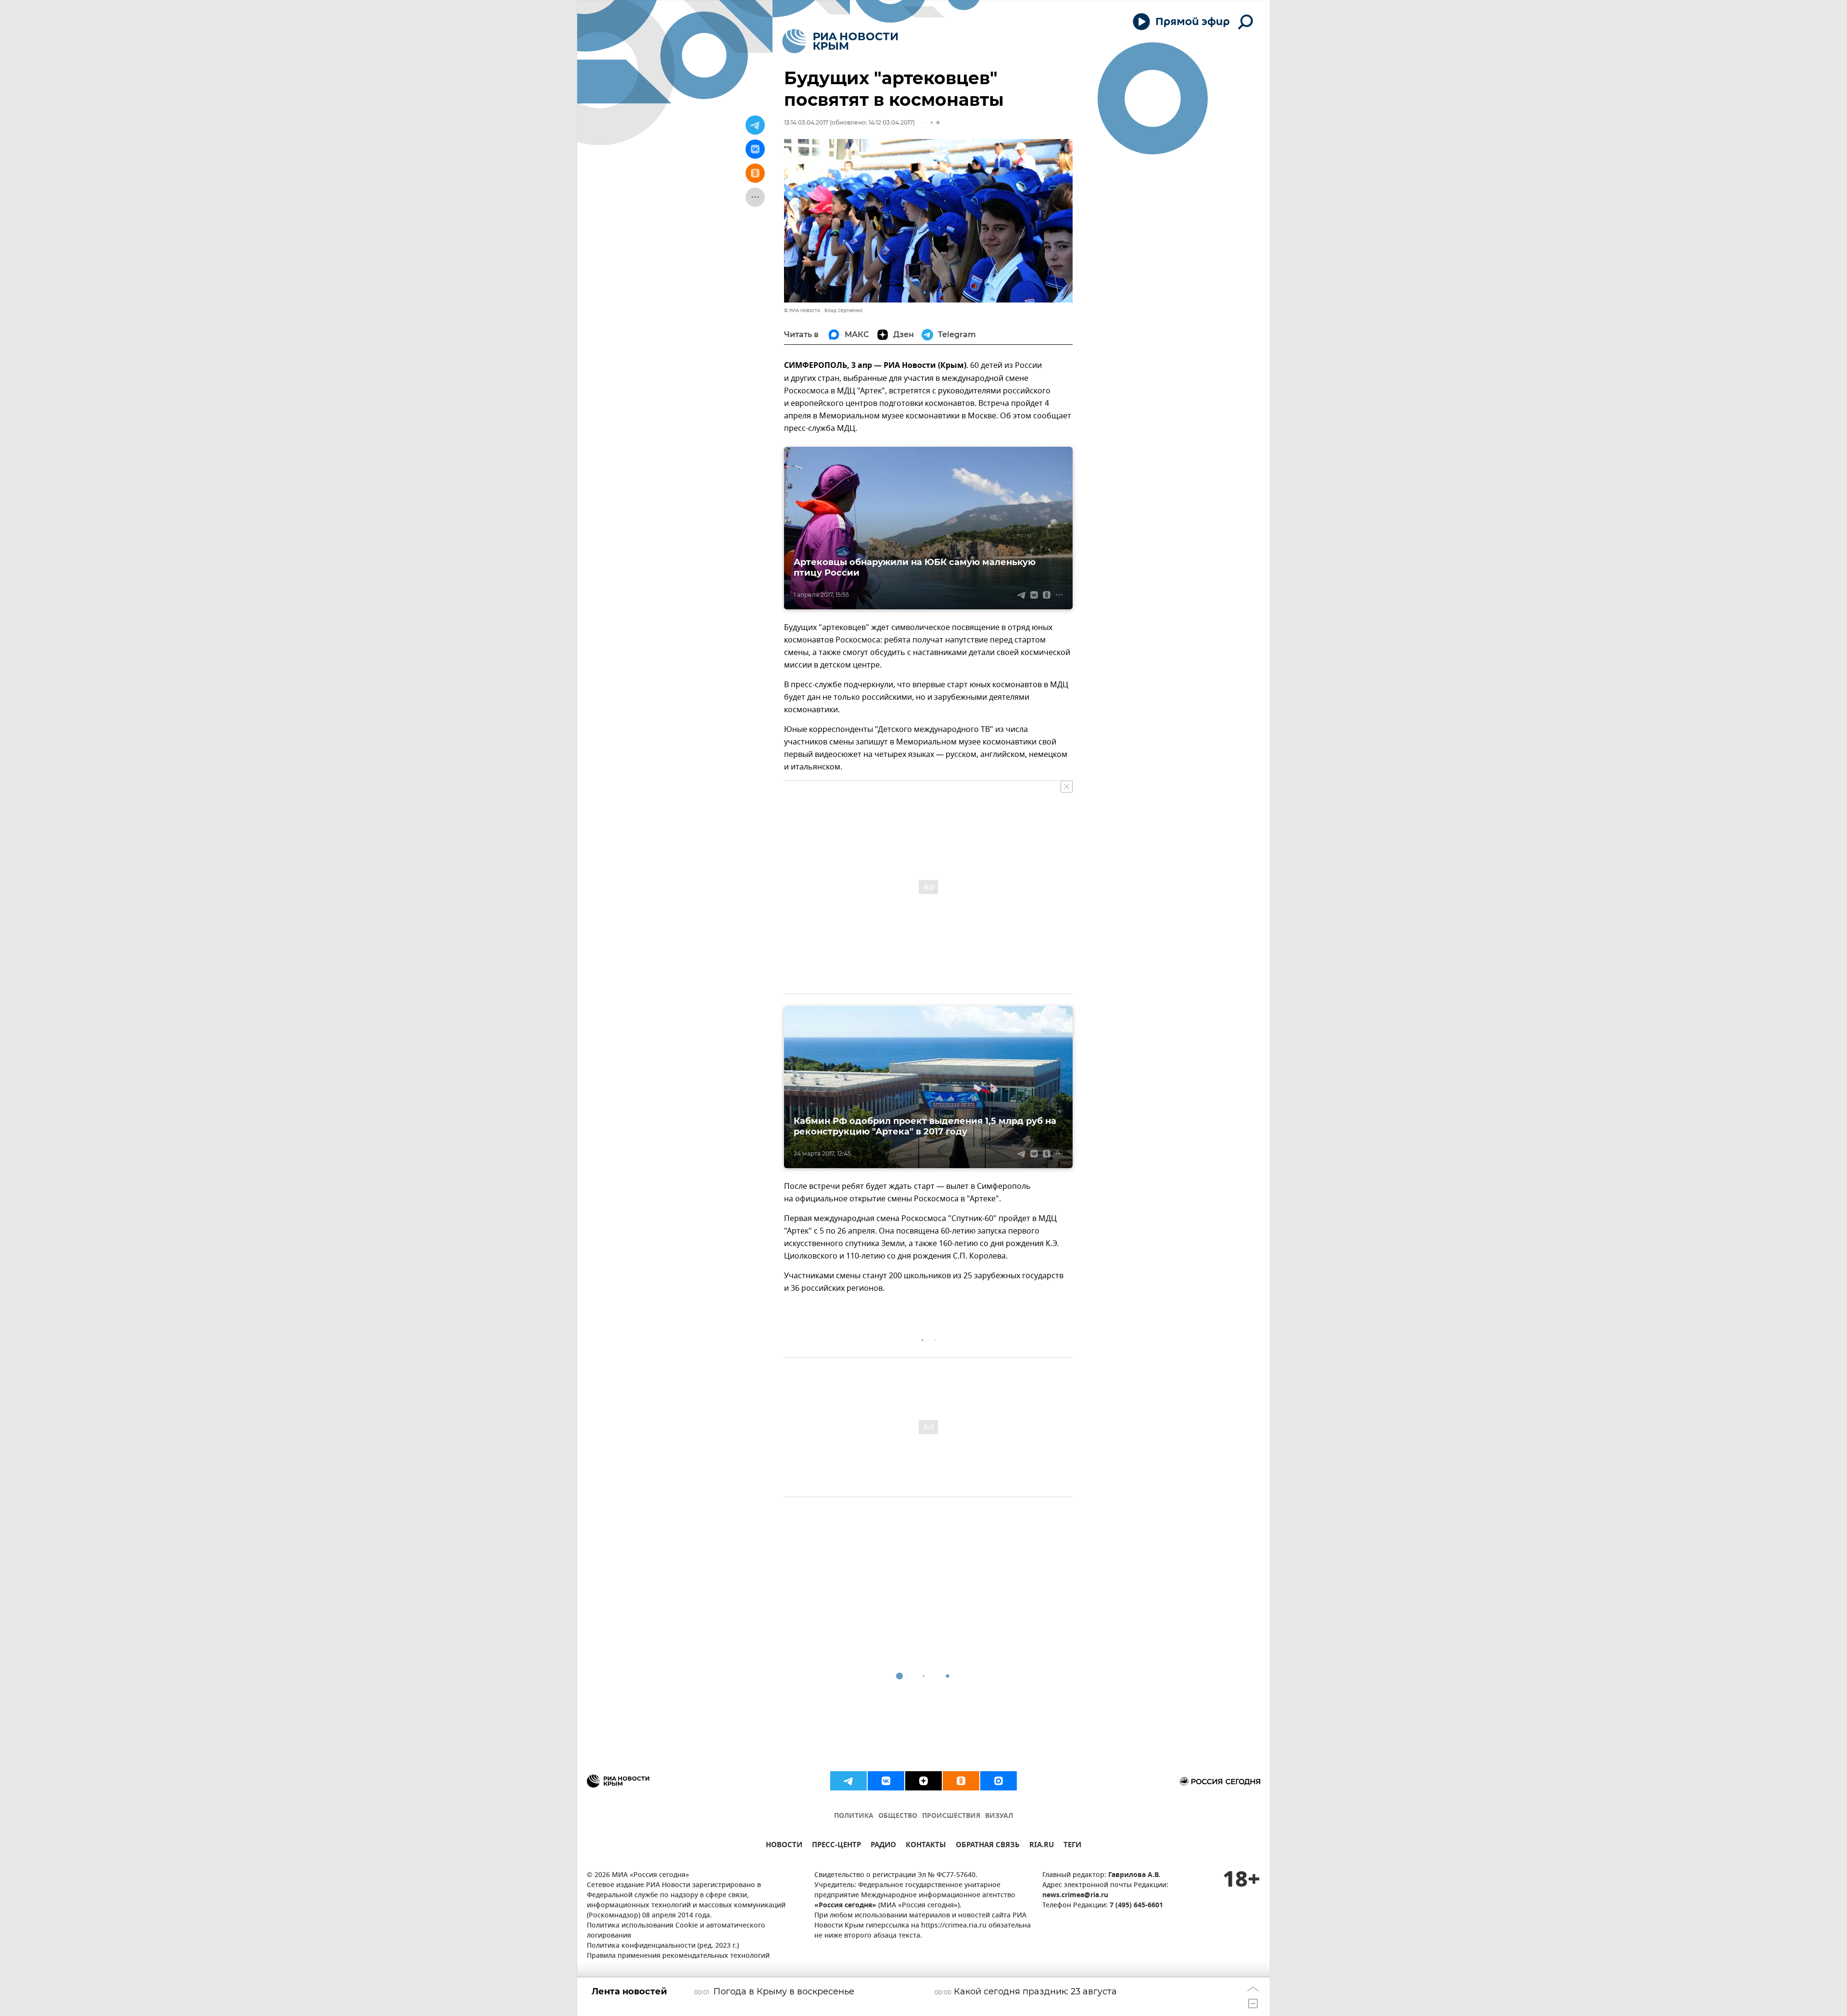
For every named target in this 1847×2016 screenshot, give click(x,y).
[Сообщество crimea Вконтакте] (886, 1781)
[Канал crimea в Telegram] (848, 1781)
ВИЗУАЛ (999, 1816)
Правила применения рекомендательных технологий (678, 1956)
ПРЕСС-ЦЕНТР (836, 1846)
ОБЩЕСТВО (898, 1816)
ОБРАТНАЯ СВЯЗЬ (988, 1846)
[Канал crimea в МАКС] (999, 1781)
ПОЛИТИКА (854, 1816)
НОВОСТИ (784, 1846)
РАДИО (883, 1846)
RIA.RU (1042, 1846)
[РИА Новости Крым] (840, 41)
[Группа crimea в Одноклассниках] (961, 1781)
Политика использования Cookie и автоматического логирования (676, 1931)
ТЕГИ (1072, 1846)
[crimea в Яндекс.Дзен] (923, 1781)
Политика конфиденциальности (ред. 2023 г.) (663, 1946)
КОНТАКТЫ (926, 1846)
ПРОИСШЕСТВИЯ (951, 1816)
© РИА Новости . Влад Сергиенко (823, 310)
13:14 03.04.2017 (806, 122)
